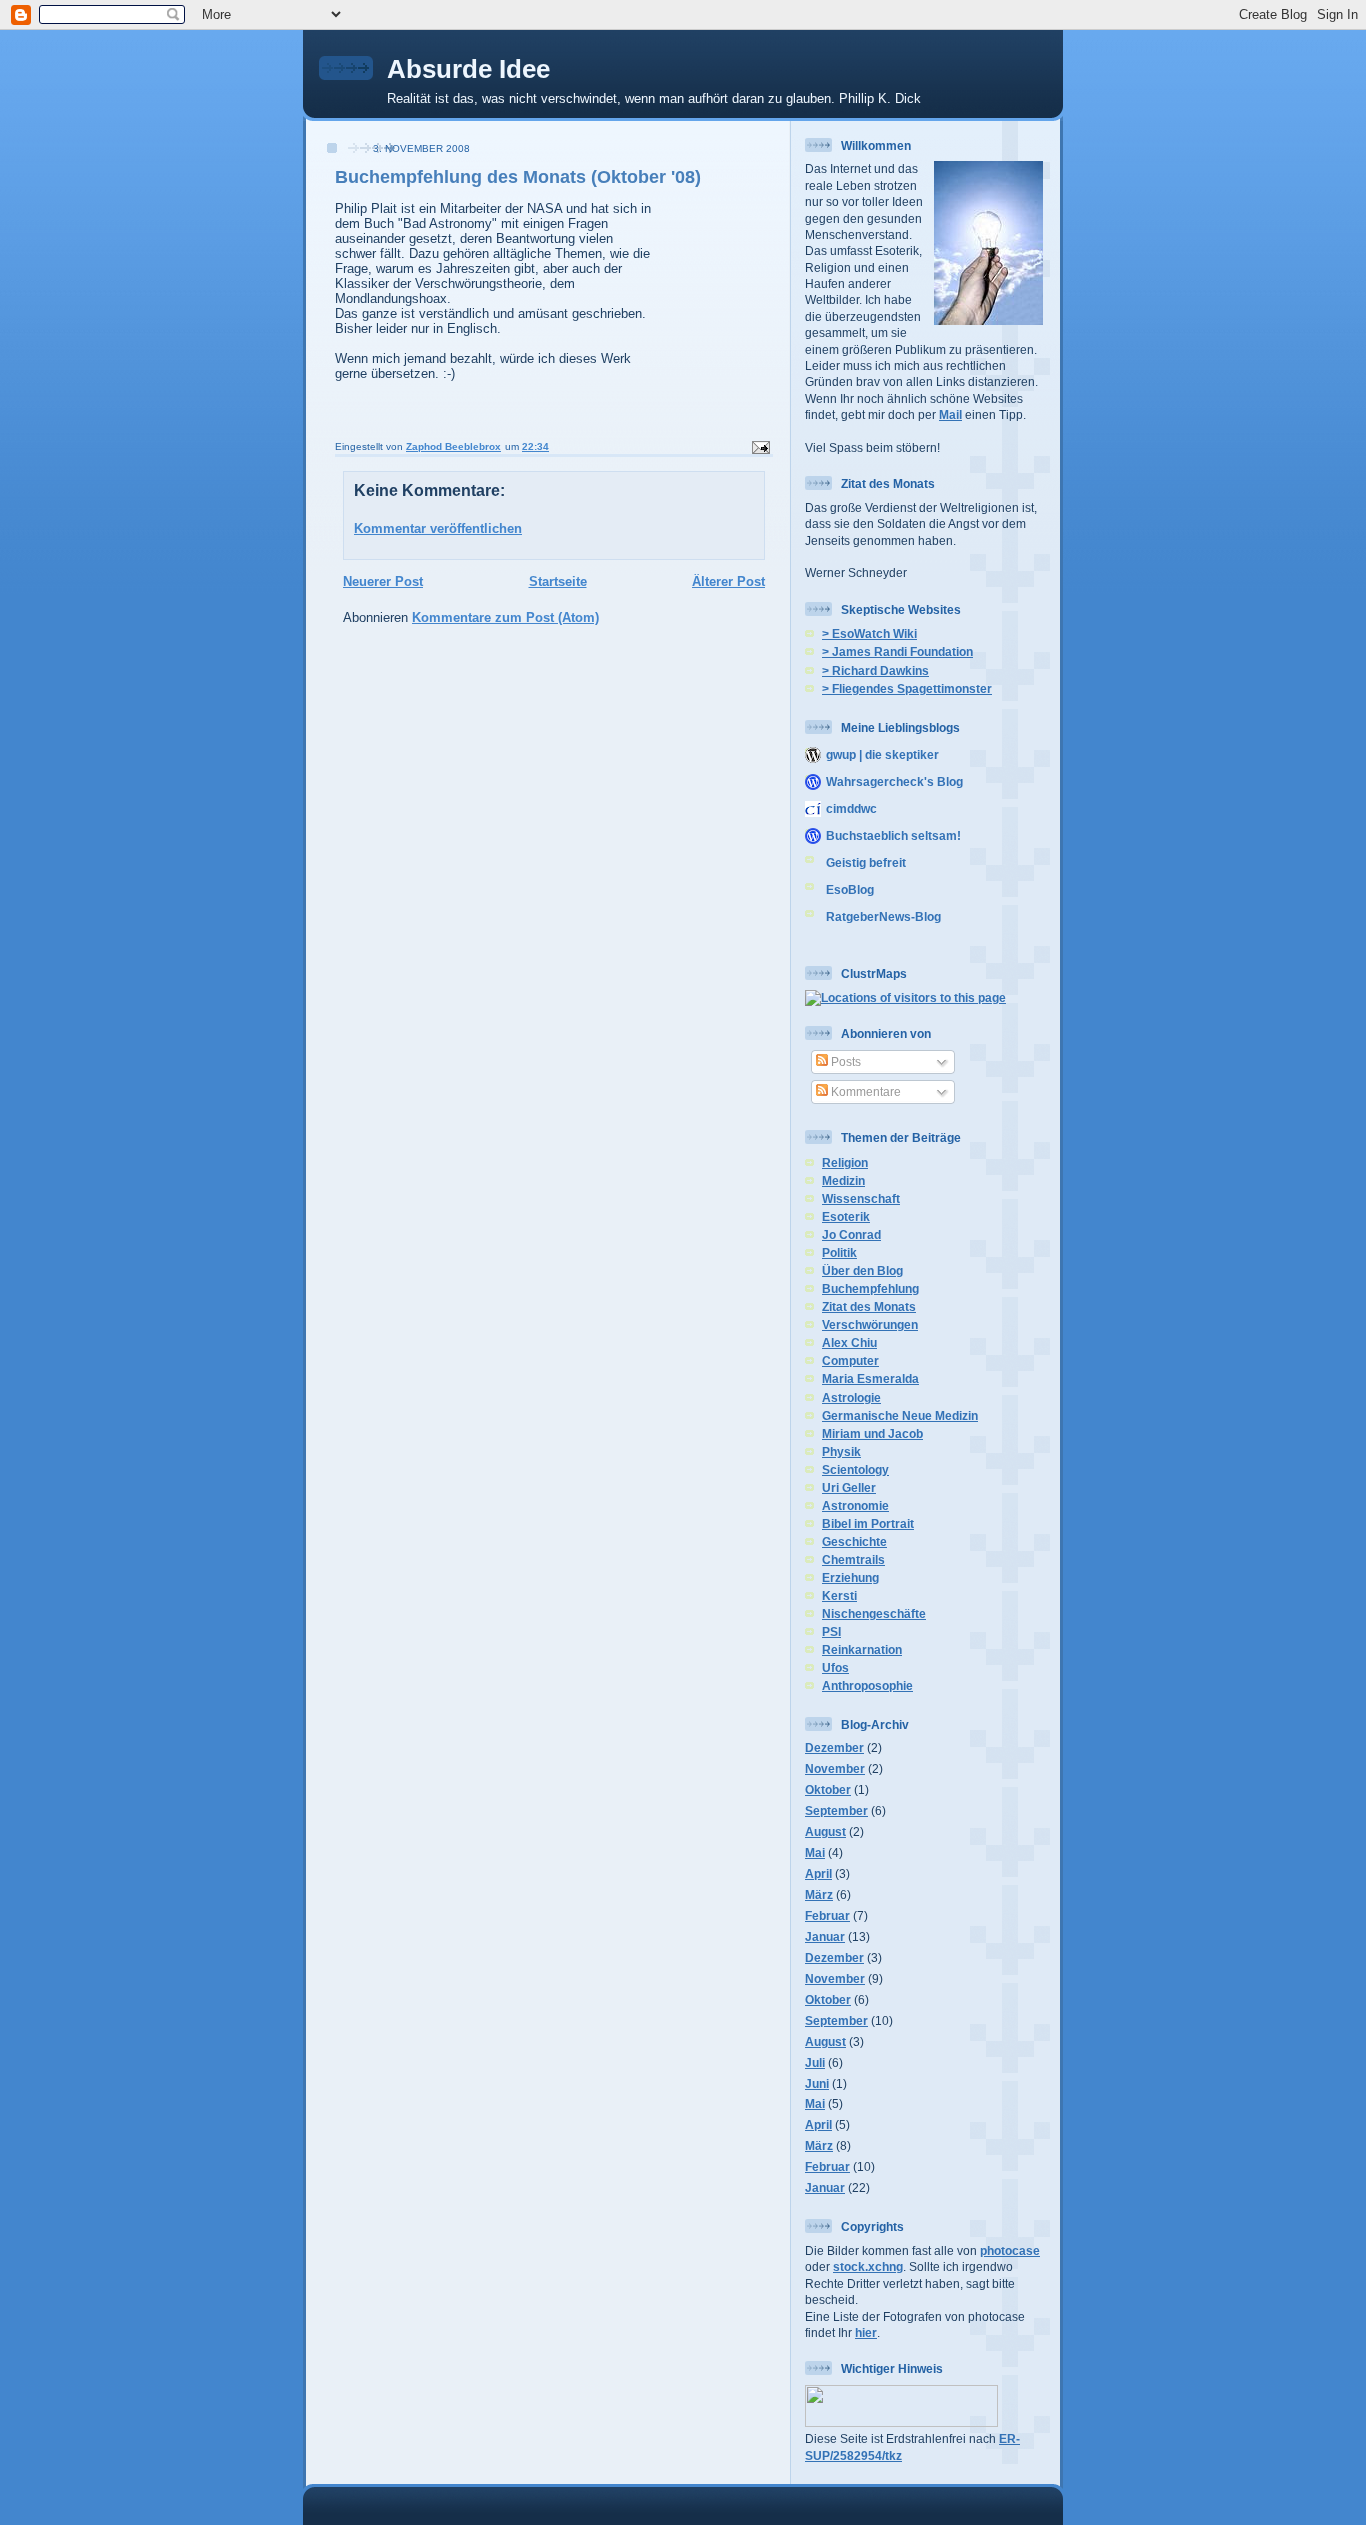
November (835, 1768)
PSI (831, 1631)
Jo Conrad (851, 1234)
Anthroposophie (867, 1685)
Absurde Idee (468, 69)
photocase (1010, 2250)
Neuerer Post (383, 581)
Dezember (834, 1747)
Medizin (843, 1180)
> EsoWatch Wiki (869, 633)
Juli (815, 2062)
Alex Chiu (849, 1342)
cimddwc (851, 808)
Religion (845, 1162)
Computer (850, 1360)
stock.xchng (868, 2266)
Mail (950, 414)
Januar (825, 1936)
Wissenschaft (861, 1198)
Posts (844, 1061)
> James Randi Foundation (897, 651)
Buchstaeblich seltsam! (893, 835)
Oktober (828, 1789)
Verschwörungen (870, 1324)
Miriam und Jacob (872, 1433)
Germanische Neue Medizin (900, 1415)
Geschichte (854, 1541)
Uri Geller (849, 1487)
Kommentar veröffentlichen (438, 528)
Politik (839, 1252)
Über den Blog (862, 1270)
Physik (841, 1451)
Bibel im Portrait (868, 1523)
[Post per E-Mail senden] (760, 446)
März (819, 1894)
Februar (827, 1915)
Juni (817, 2083)
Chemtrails (853, 1559)
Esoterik (846, 1216)
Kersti (839, 1595)
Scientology (855, 1469)
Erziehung (850, 1577)
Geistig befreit (866, 862)
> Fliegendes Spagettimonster (907, 688)
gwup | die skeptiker (882, 754)
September (836, 1810)
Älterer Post (728, 581)
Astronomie (855, 1505)
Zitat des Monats (869, 1306)
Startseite (558, 581)
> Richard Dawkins (875, 670)
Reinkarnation (862, 1649)
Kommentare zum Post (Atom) (505, 617)
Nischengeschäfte (874, 1613)
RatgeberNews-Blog (883, 916)
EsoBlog (850, 889)
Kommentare (864, 1091)
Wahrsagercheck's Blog (894, 781)
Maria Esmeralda (870, 1378)
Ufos (835, 1667)
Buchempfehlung (870, 1288)
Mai (815, 1852)
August (825, 1831)
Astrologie (851, 1397)
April (818, 1873)
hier (866, 2332)
